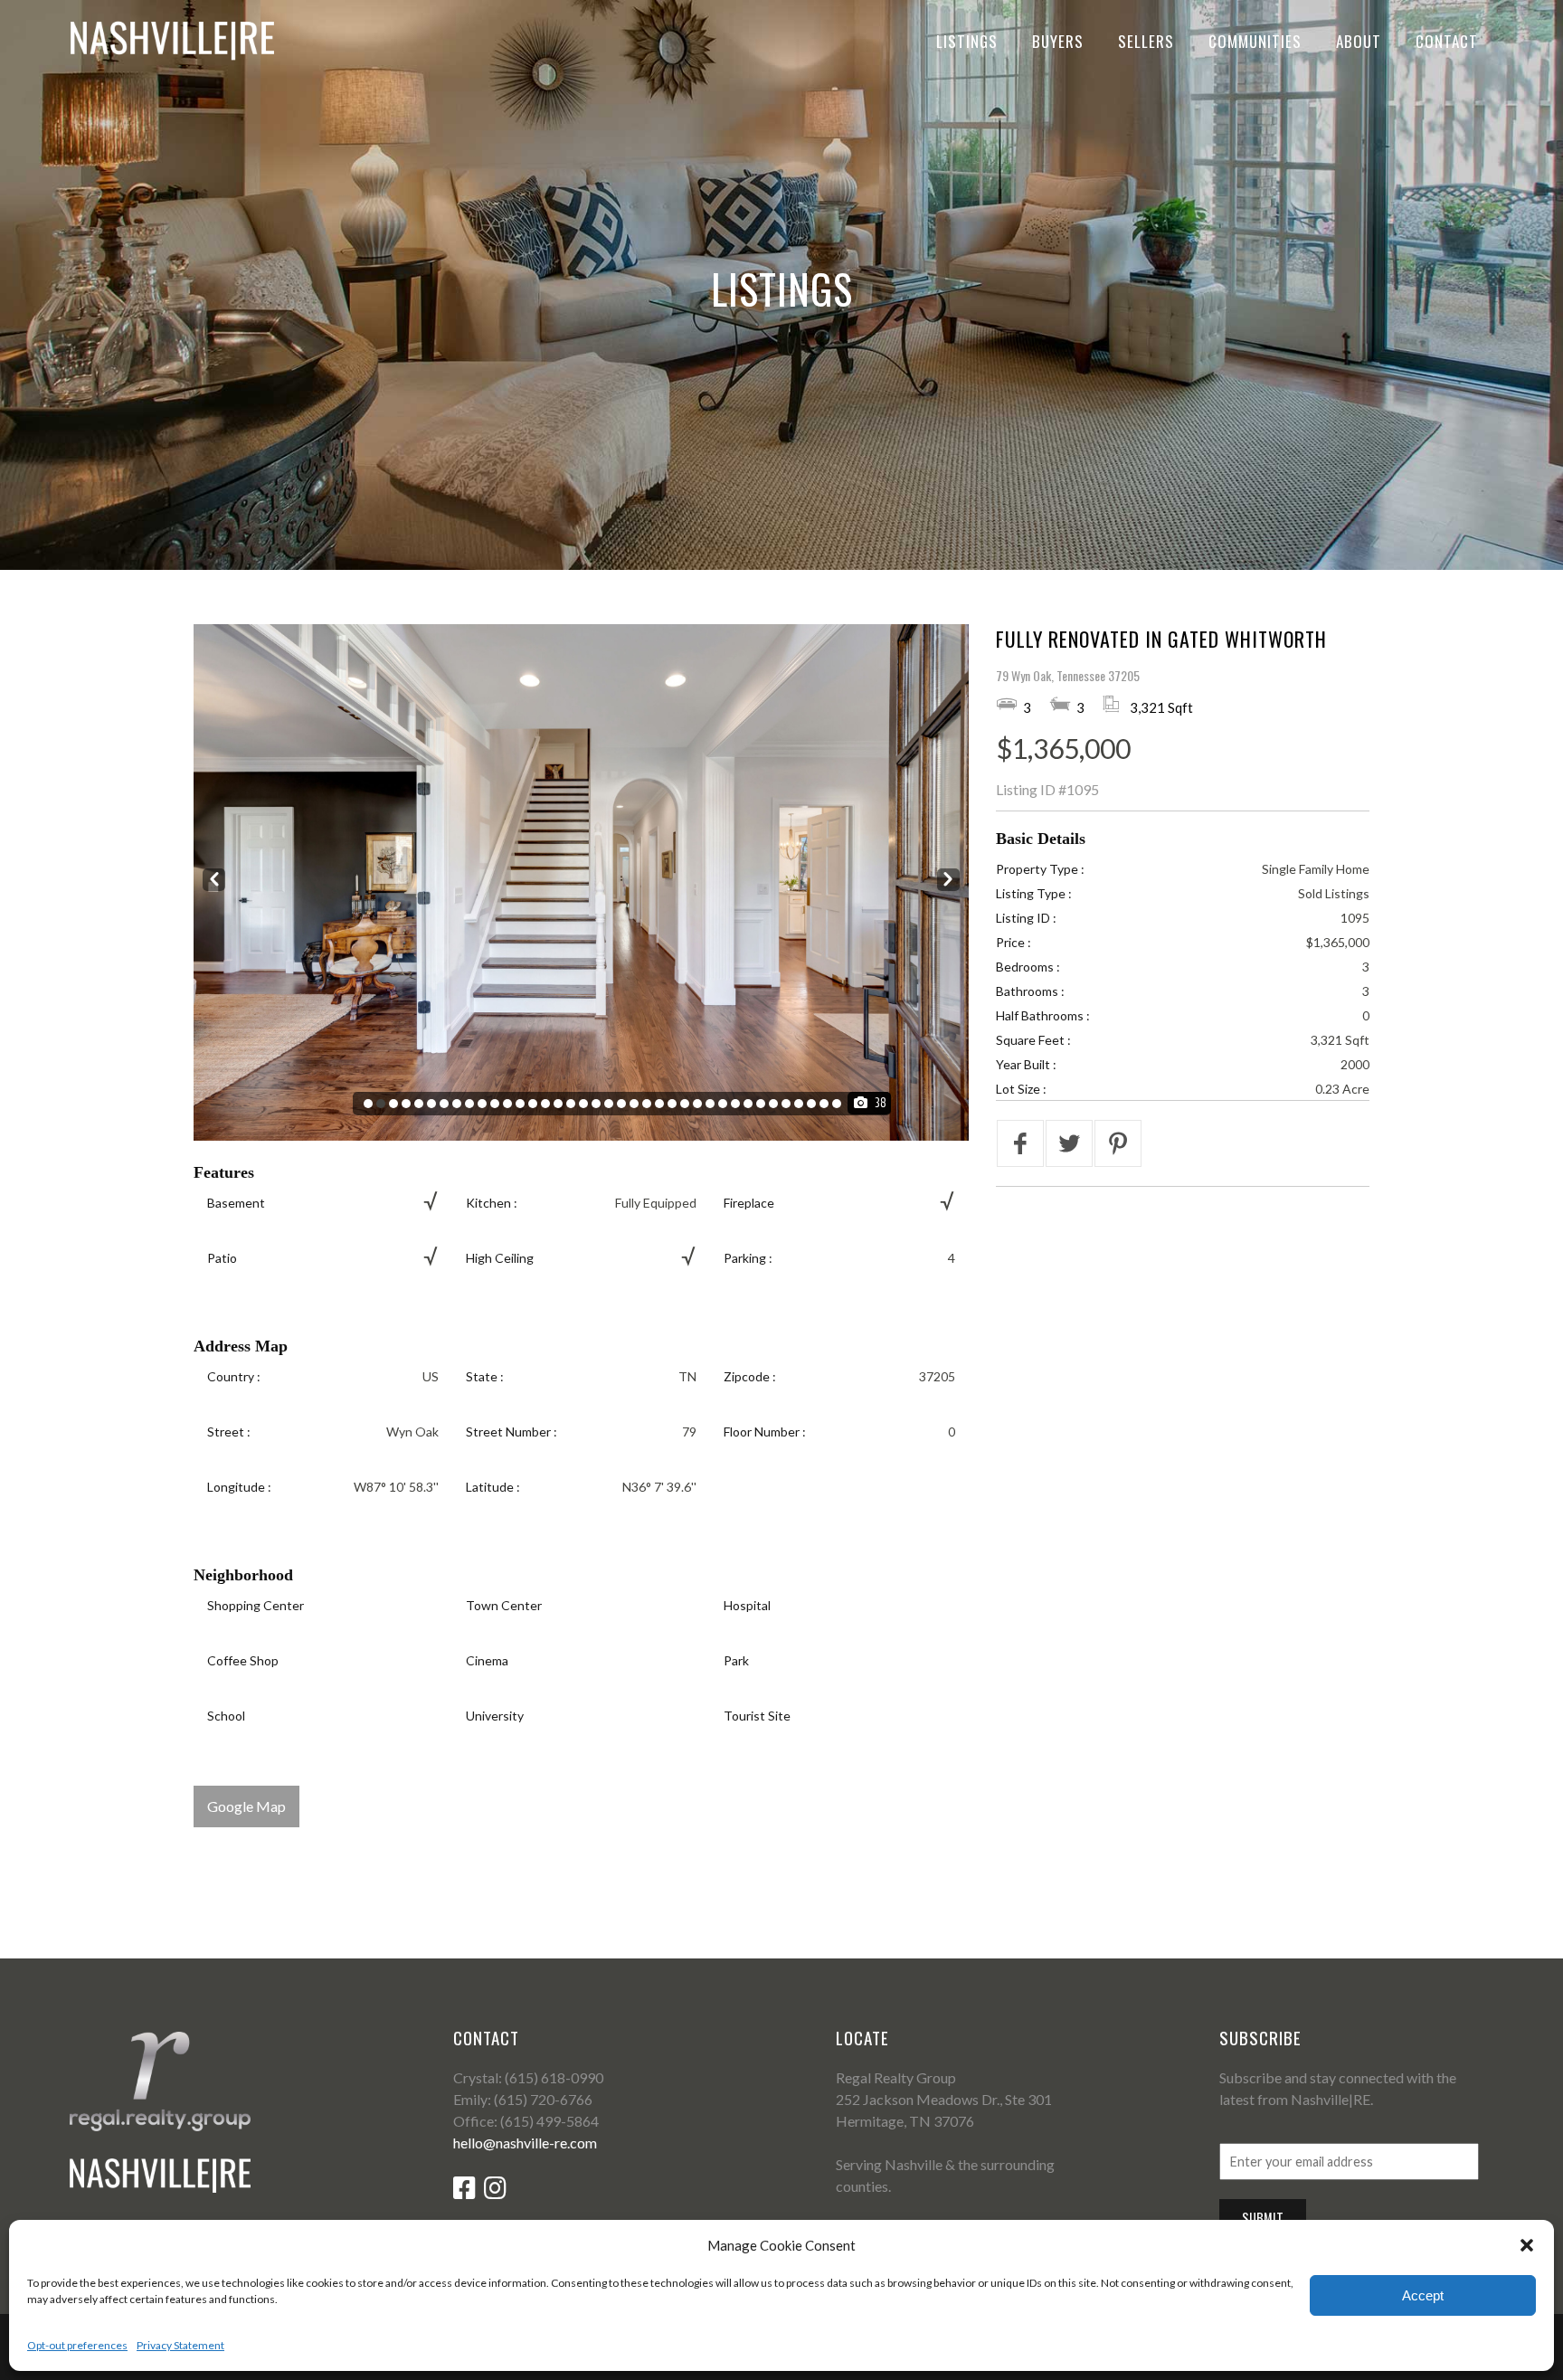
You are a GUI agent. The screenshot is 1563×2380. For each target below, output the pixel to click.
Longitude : (239, 1487)
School (226, 1716)
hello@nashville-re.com (525, 2143)
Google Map (246, 1806)
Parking (745, 1258)
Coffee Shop (243, 1660)
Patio (222, 1258)
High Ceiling (500, 1258)
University (495, 1716)
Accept (1423, 2295)
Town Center (504, 1605)
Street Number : (512, 1432)
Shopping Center (256, 1605)
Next (948, 880)
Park (736, 1660)
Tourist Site (757, 1716)
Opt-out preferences (77, 2345)
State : (485, 1376)
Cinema (487, 1660)
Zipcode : (750, 1376)
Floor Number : (765, 1432)
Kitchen (488, 1203)
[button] (1527, 2245)
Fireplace (749, 1203)
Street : (229, 1432)
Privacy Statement (180, 2345)
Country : (234, 1376)
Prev (214, 880)
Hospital (747, 1605)
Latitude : (493, 1487)
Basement (236, 1203)
